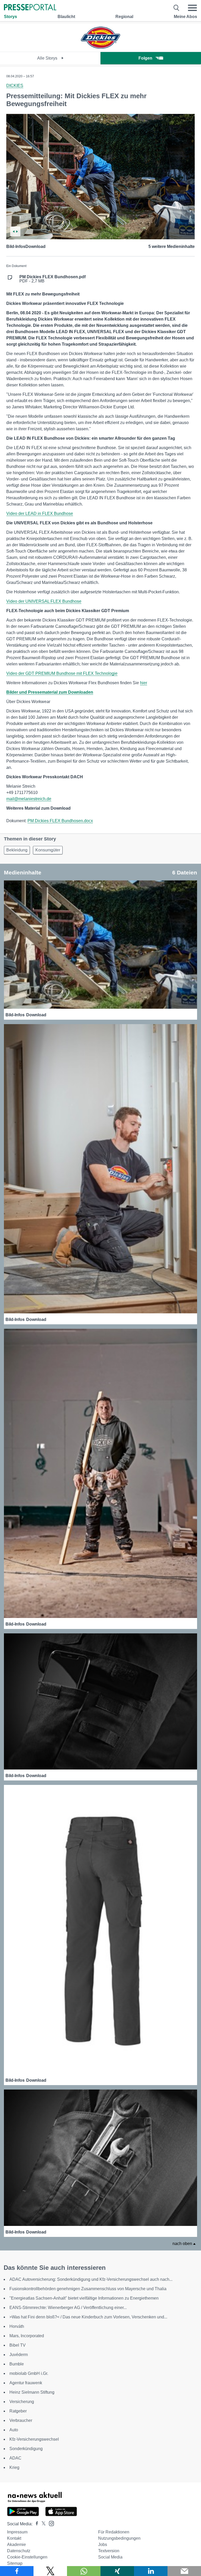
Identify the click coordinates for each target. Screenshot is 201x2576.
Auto (14, 2430)
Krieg (14, 2467)
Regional (124, 17)
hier (144, 683)
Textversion (109, 2551)
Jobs (103, 2545)
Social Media (110, 2557)
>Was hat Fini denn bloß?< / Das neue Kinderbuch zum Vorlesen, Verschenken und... (88, 2317)
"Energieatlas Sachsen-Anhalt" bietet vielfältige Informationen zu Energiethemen (84, 2298)
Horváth (17, 2326)
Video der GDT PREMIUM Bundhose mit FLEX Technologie (62, 673)
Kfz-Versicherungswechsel (34, 2439)
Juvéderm (19, 2355)
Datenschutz (19, 2551)
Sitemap (15, 2563)
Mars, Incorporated (27, 2336)
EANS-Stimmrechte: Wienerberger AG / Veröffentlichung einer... (68, 2308)
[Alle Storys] (100, 47)
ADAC (15, 2458)
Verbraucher (21, 2420)
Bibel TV (18, 2345)
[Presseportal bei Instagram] (50, 2523)
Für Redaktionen (114, 2532)
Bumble (17, 2364)
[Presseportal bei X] (42, 2524)
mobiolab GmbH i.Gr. (29, 2373)
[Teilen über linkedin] (151, 2571)
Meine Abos (185, 17)
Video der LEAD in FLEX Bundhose (40, 514)
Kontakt (14, 2538)
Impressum (17, 2532)
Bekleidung (17, 850)
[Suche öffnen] (177, 8)
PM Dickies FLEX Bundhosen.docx (60, 821)
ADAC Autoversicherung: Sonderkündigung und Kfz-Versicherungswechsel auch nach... (91, 2279)
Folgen (145, 58)
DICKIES (15, 86)
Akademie (16, 2545)
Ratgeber (18, 2411)
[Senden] (184, 2571)
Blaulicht (66, 17)
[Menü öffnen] (192, 8)
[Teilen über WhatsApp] (84, 2571)
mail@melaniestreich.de (29, 799)
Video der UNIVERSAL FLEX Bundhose (44, 601)
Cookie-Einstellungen (27, 2557)
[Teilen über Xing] (117, 2571)
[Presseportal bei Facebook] (35, 2524)
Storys (10, 17)
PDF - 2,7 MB (52, 279)
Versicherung (22, 2402)
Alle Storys (48, 58)
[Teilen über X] (50, 2571)
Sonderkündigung (26, 2449)
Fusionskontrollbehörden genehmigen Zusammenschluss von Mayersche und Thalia (88, 2289)
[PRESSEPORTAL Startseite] (30, 8)
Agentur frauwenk (26, 2383)
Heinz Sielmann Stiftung (32, 2392)
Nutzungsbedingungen (119, 2538)
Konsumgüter (48, 850)
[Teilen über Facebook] (17, 2571)
